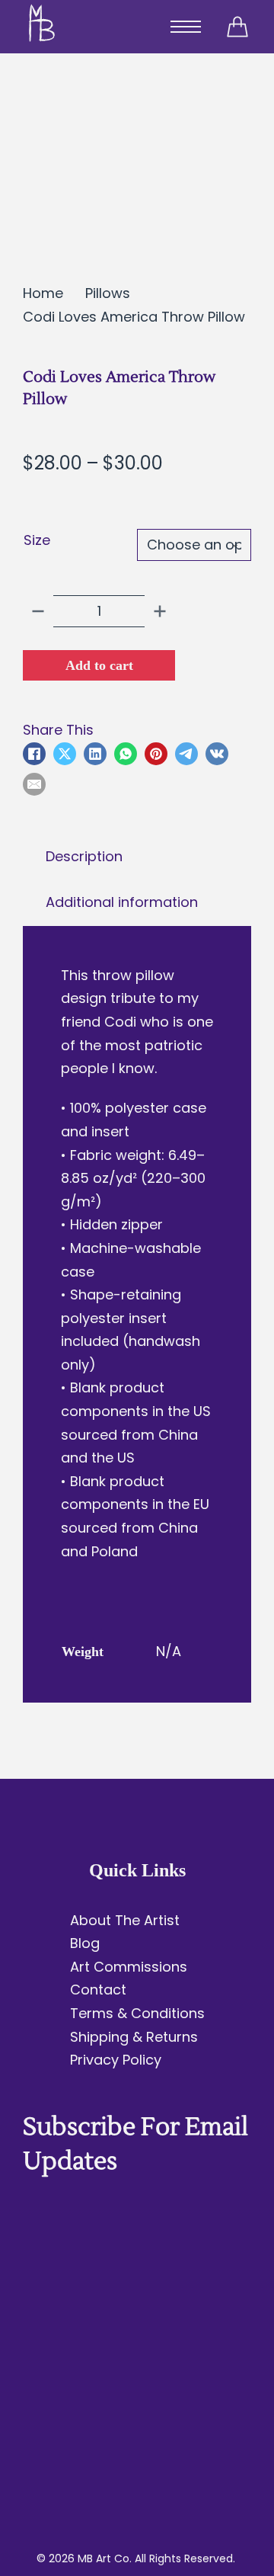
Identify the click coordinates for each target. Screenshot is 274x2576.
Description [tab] (84, 856)
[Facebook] (34, 754)
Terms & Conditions (137, 2013)
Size (37, 540)
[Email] (34, 784)
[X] (65, 754)
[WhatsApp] (126, 754)
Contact (98, 1990)
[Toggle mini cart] (237, 27)
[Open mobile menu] (186, 27)
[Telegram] (186, 754)
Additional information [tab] (122, 902)
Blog (85, 1943)
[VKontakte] (217, 754)
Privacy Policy (116, 2060)
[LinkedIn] (95, 754)
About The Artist (125, 1920)
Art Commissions (129, 1967)
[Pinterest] (156, 754)
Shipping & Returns (134, 2037)
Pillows (108, 293)
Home (43, 293)
